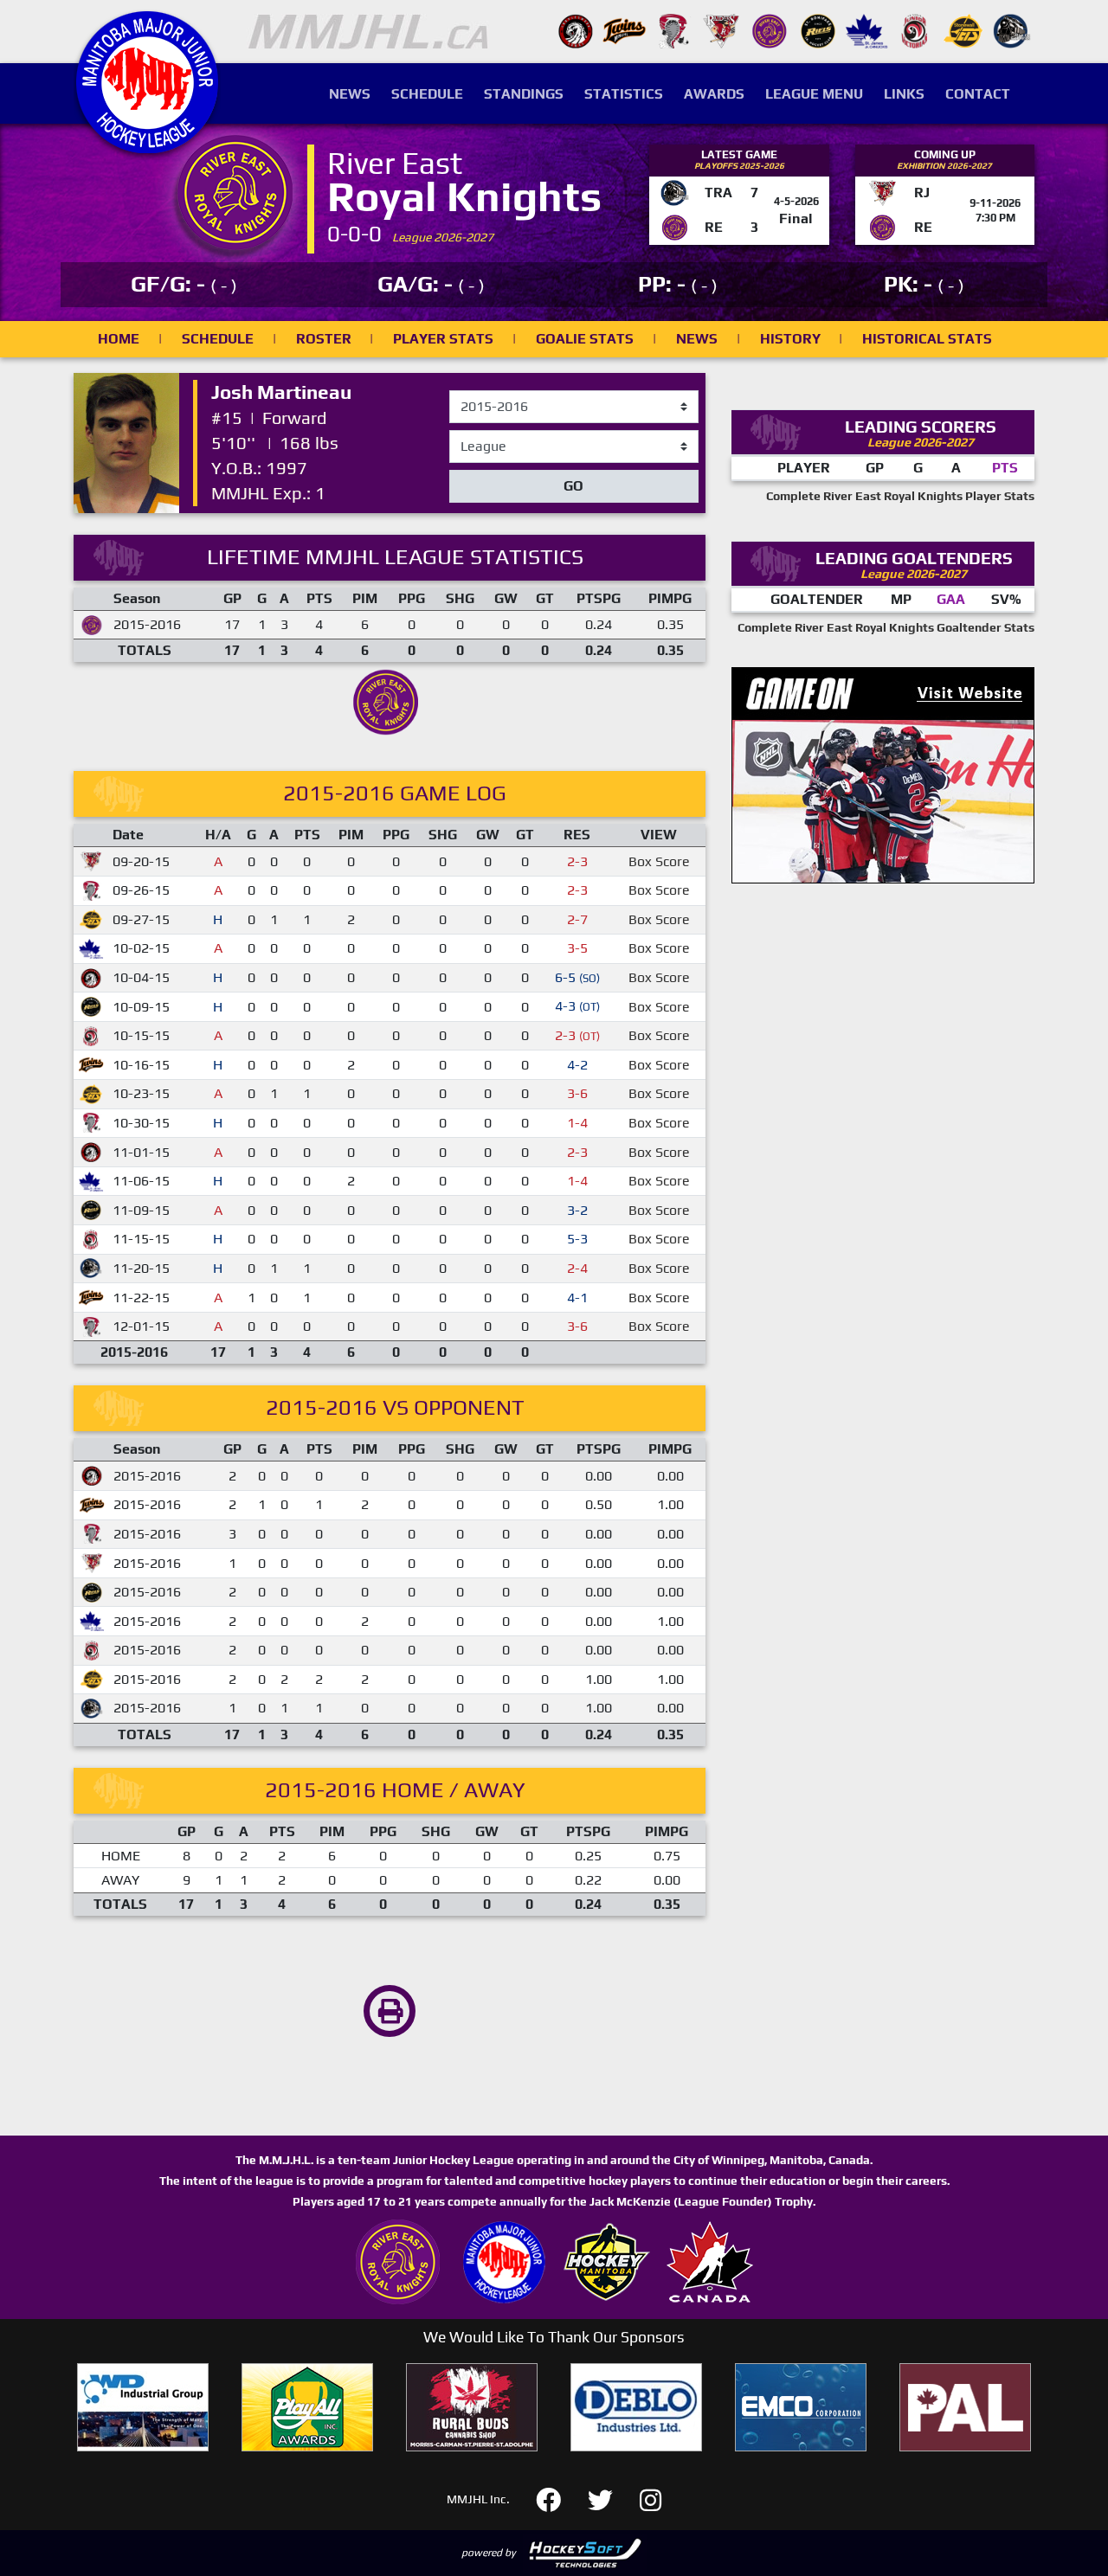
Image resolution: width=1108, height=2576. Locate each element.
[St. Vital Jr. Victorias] (915, 30)
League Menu (814, 94)
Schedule (427, 94)
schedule (218, 339)
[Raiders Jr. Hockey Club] (721, 30)
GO (573, 486)
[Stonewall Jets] (963, 30)
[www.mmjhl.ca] (147, 144)
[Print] (390, 2011)
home (119, 339)
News (350, 94)
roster (324, 339)
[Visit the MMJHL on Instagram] (651, 2498)
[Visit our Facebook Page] (559, 2498)
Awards (714, 94)
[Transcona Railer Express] (1012, 30)
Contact (978, 94)
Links (904, 94)
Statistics (624, 94)
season (472, 391)
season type (487, 438)
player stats (443, 339)
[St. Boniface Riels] (818, 30)
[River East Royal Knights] (770, 30)
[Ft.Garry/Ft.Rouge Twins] (624, 30)
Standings (524, 94)
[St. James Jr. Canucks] (866, 30)
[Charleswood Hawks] (576, 30)
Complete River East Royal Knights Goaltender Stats (886, 627)
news (697, 339)
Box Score (659, 861)
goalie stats (585, 339)
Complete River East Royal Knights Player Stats (900, 496)
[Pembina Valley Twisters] (673, 30)
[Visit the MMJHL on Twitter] (611, 2498)
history (790, 339)
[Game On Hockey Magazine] (883, 773)
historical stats (927, 339)
